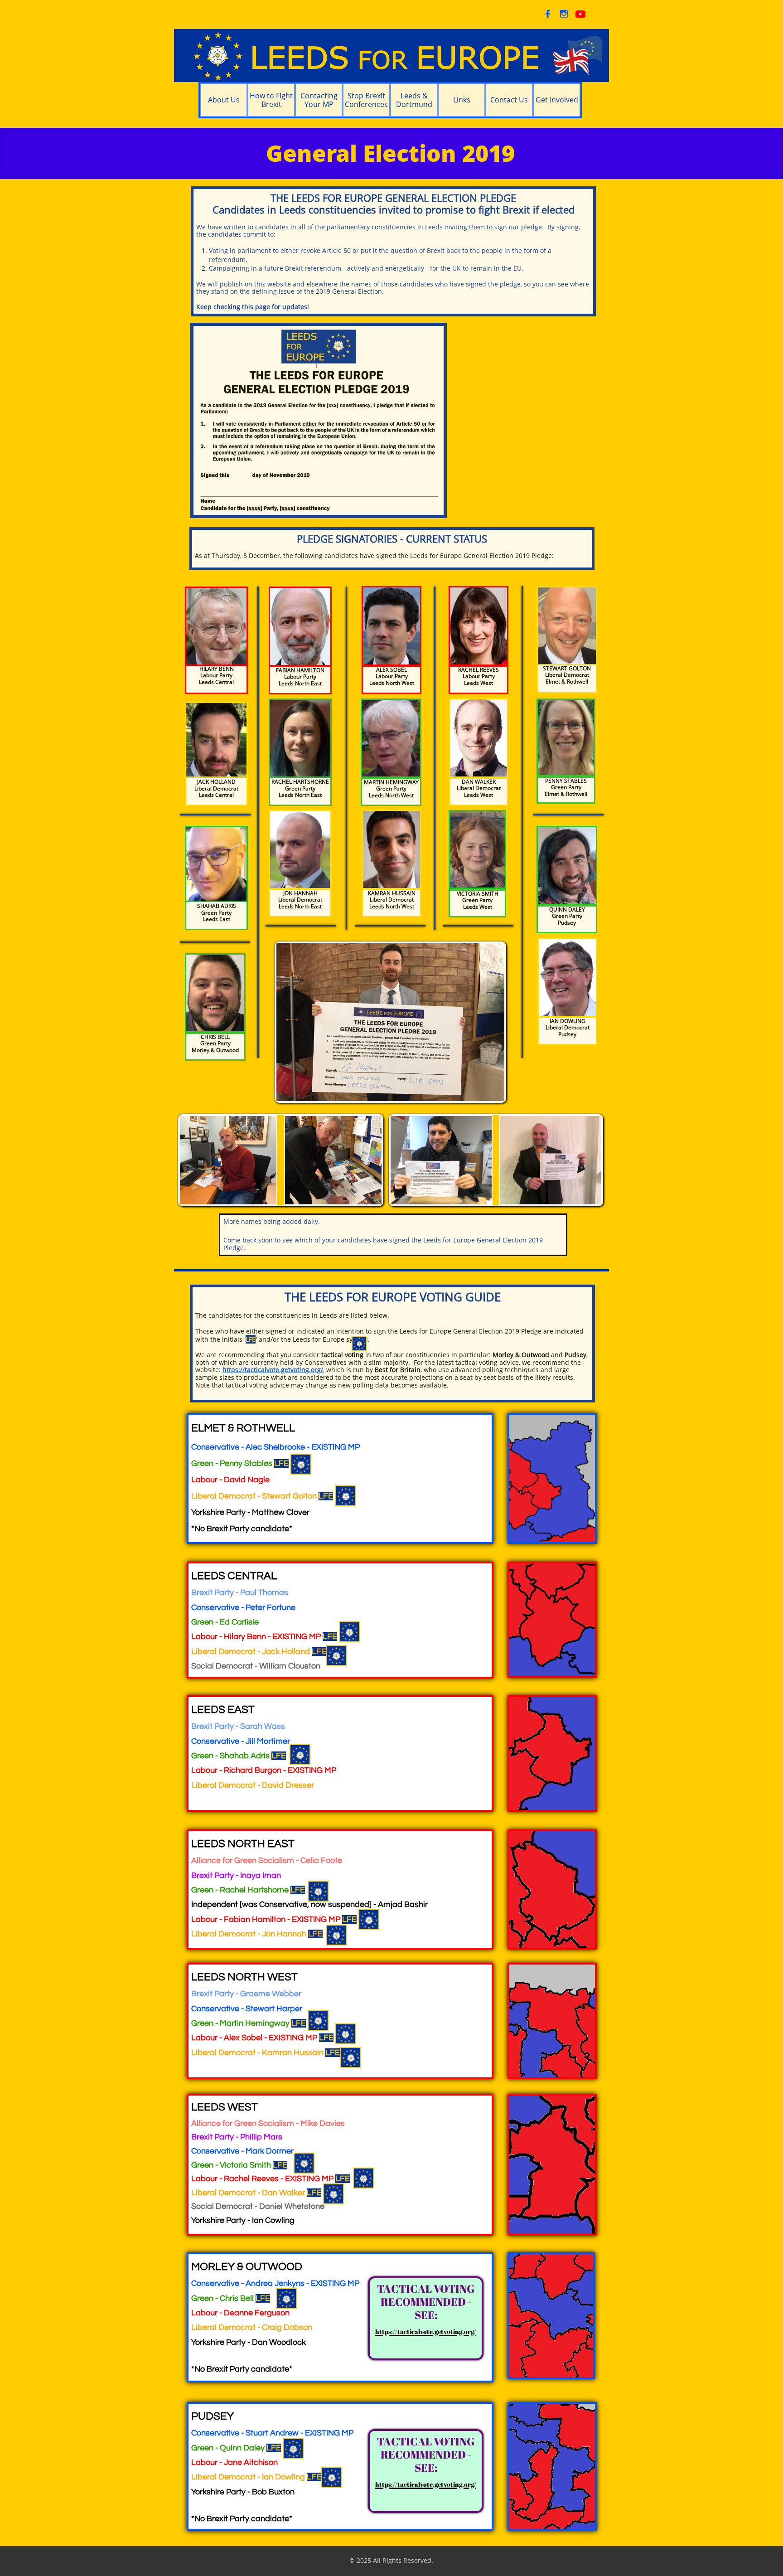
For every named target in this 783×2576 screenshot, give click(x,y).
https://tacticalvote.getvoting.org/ (273, 1370)
